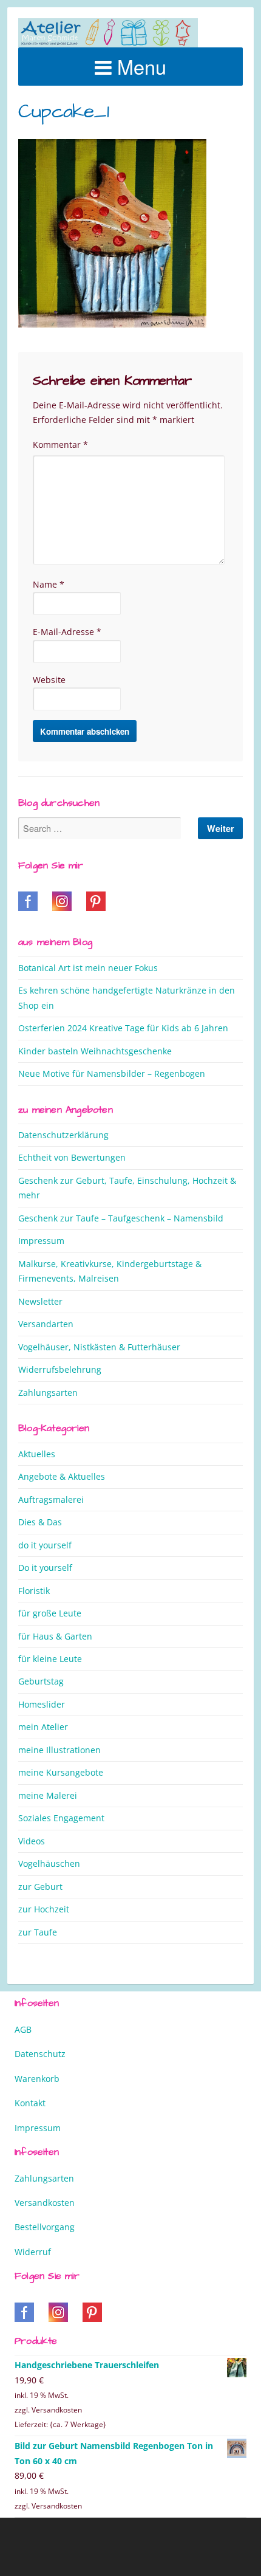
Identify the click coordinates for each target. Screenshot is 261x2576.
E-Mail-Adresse (67, 632)
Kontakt (30, 2103)
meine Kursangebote (61, 1772)
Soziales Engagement (61, 1818)
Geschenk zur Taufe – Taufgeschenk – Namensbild (121, 1218)
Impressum (41, 1241)
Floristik (34, 1591)
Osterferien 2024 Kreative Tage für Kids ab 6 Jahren (123, 1028)
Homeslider (42, 1704)
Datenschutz (40, 2054)
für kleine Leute (50, 1659)
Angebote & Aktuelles (62, 1476)
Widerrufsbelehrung (60, 1369)
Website (49, 680)
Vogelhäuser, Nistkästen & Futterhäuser (99, 1347)
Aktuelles (37, 1454)
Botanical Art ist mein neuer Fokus (88, 968)
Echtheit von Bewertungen (72, 1157)
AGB (23, 2029)
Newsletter (40, 1301)
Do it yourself (45, 1568)
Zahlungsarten (48, 1393)
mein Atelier (43, 1727)
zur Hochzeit (44, 1909)
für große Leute (50, 1613)
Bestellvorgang (45, 2227)
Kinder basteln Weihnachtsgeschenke (95, 1051)
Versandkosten (45, 2203)
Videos (32, 1841)
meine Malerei (48, 1795)
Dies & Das (40, 1522)
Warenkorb (37, 2079)
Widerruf (33, 2252)
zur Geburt (40, 1887)
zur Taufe (38, 1932)
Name (49, 584)
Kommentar (60, 445)
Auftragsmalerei (51, 1499)
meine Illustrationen (59, 1750)
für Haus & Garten (55, 1636)
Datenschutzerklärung (63, 1135)
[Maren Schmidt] (108, 33)
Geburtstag (41, 1681)
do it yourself (45, 1545)
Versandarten (46, 1324)
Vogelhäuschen (49, 1863)
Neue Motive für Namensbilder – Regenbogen (112, 1073)
